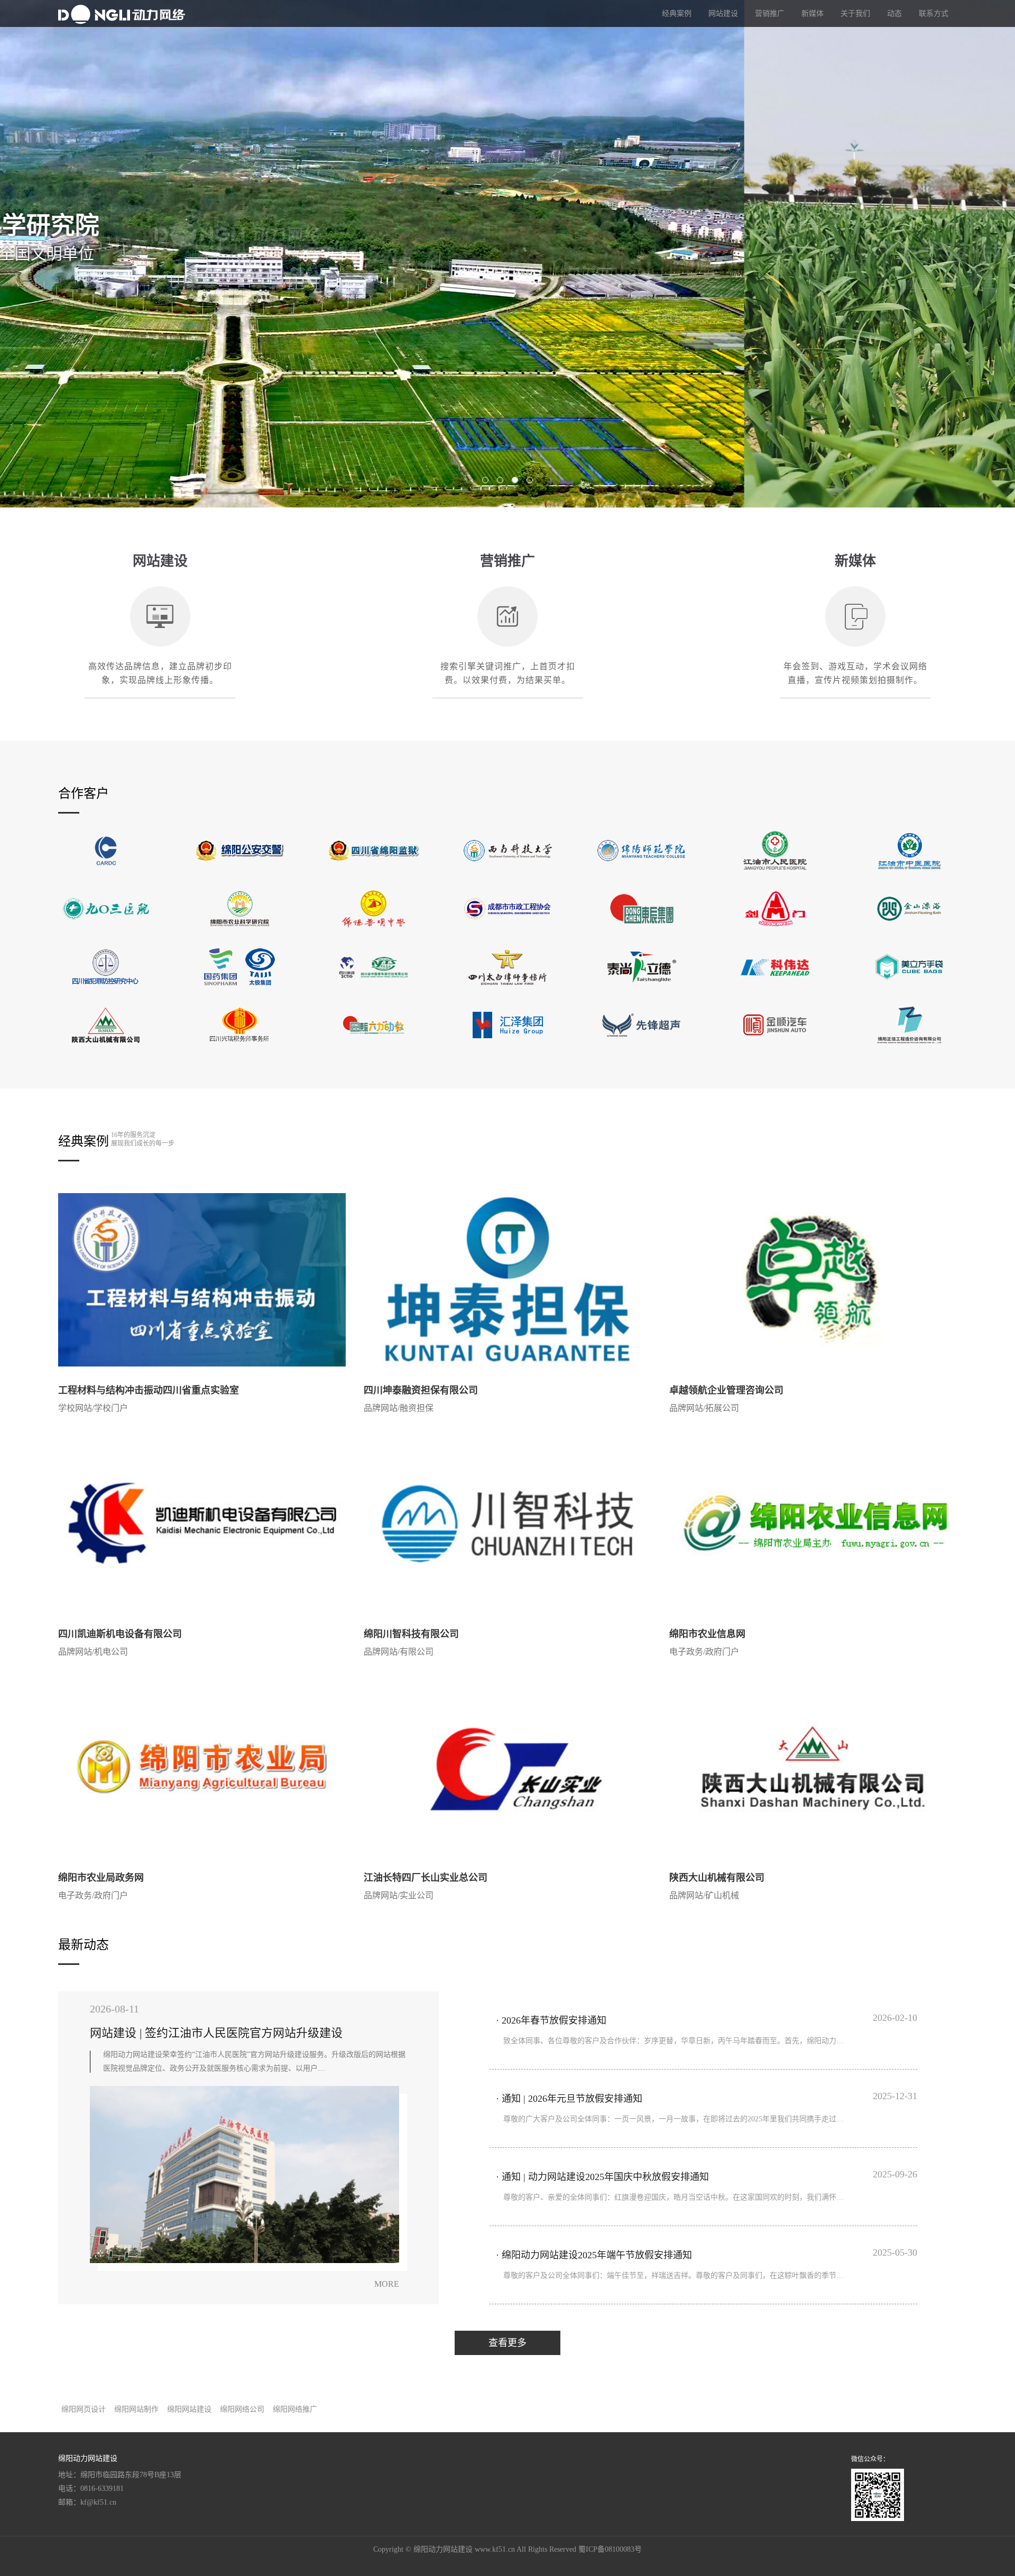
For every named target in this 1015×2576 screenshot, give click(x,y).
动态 (894, 13)
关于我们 (855, 13)
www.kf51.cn (495, 2549)
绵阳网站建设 (189, 2409)
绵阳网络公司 (242, 2409)
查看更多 (508, 2343)
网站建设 (723, 13)
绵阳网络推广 (295, 2409)
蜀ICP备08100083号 (610, 2549)
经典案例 (677, 13)
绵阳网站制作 (136, 2409)
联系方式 (934, 13)
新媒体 (813, 13)
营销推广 (770, 13)
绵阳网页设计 (84, 2409)
